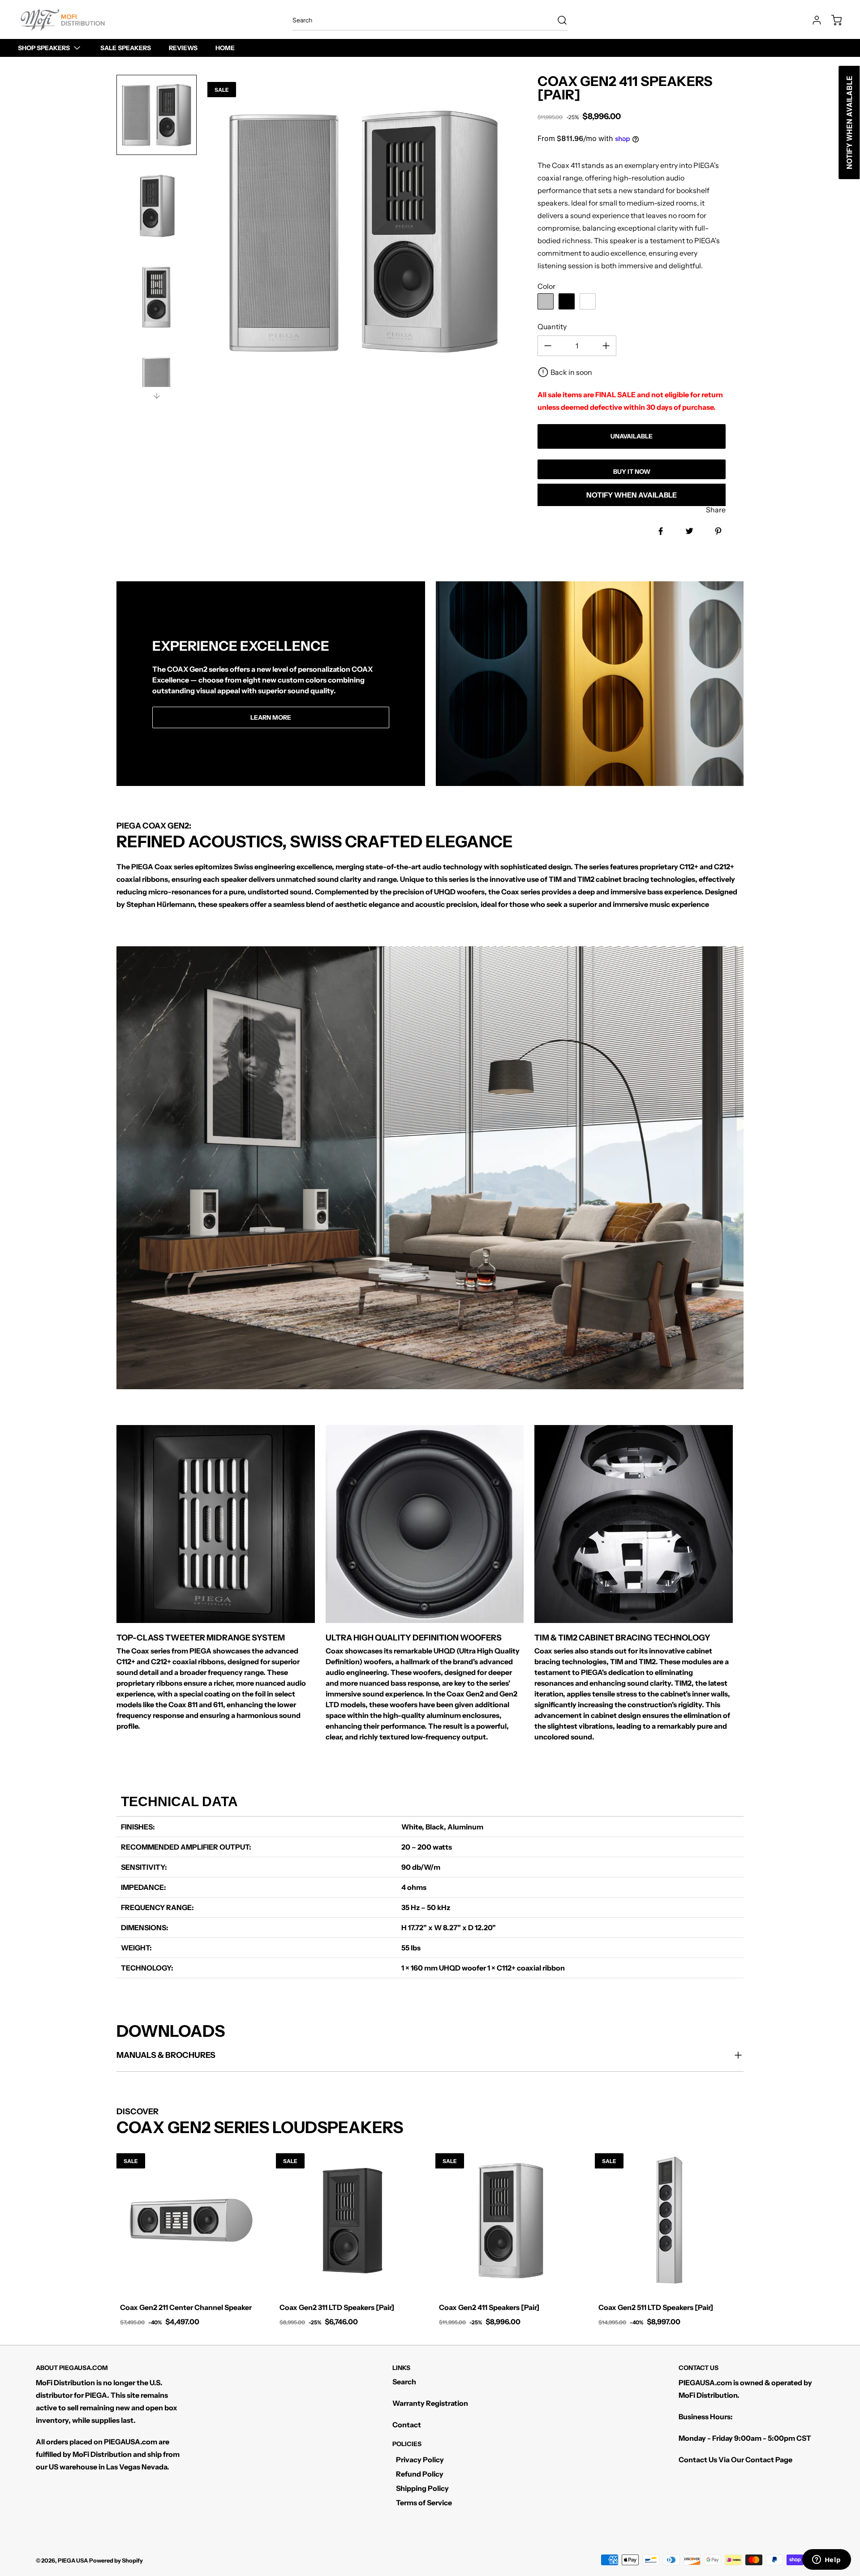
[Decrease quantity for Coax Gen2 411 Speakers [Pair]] (548, 346)
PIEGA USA (73, 2561)
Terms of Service (424, 2503)
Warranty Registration (430, 2403)
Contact (407, 2425)
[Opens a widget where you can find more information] (826, 2560)
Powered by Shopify (116, 2561)
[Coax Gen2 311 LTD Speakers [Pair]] (350, 2220)
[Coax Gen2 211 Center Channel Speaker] (191, 2220)
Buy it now (632, 472)
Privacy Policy (420, 2460)
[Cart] (832, 20)
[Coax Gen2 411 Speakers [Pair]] (510, 2220)
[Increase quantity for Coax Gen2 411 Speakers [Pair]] (606, 346)
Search (404, 2382)
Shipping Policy (422, 2488)
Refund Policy (420, 2474)
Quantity (552, 326)
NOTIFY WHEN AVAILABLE (632, 495)
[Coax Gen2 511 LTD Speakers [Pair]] (669, 2220)
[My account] (813, 20)
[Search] (558, 20)
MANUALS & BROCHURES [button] (166, 2055)
